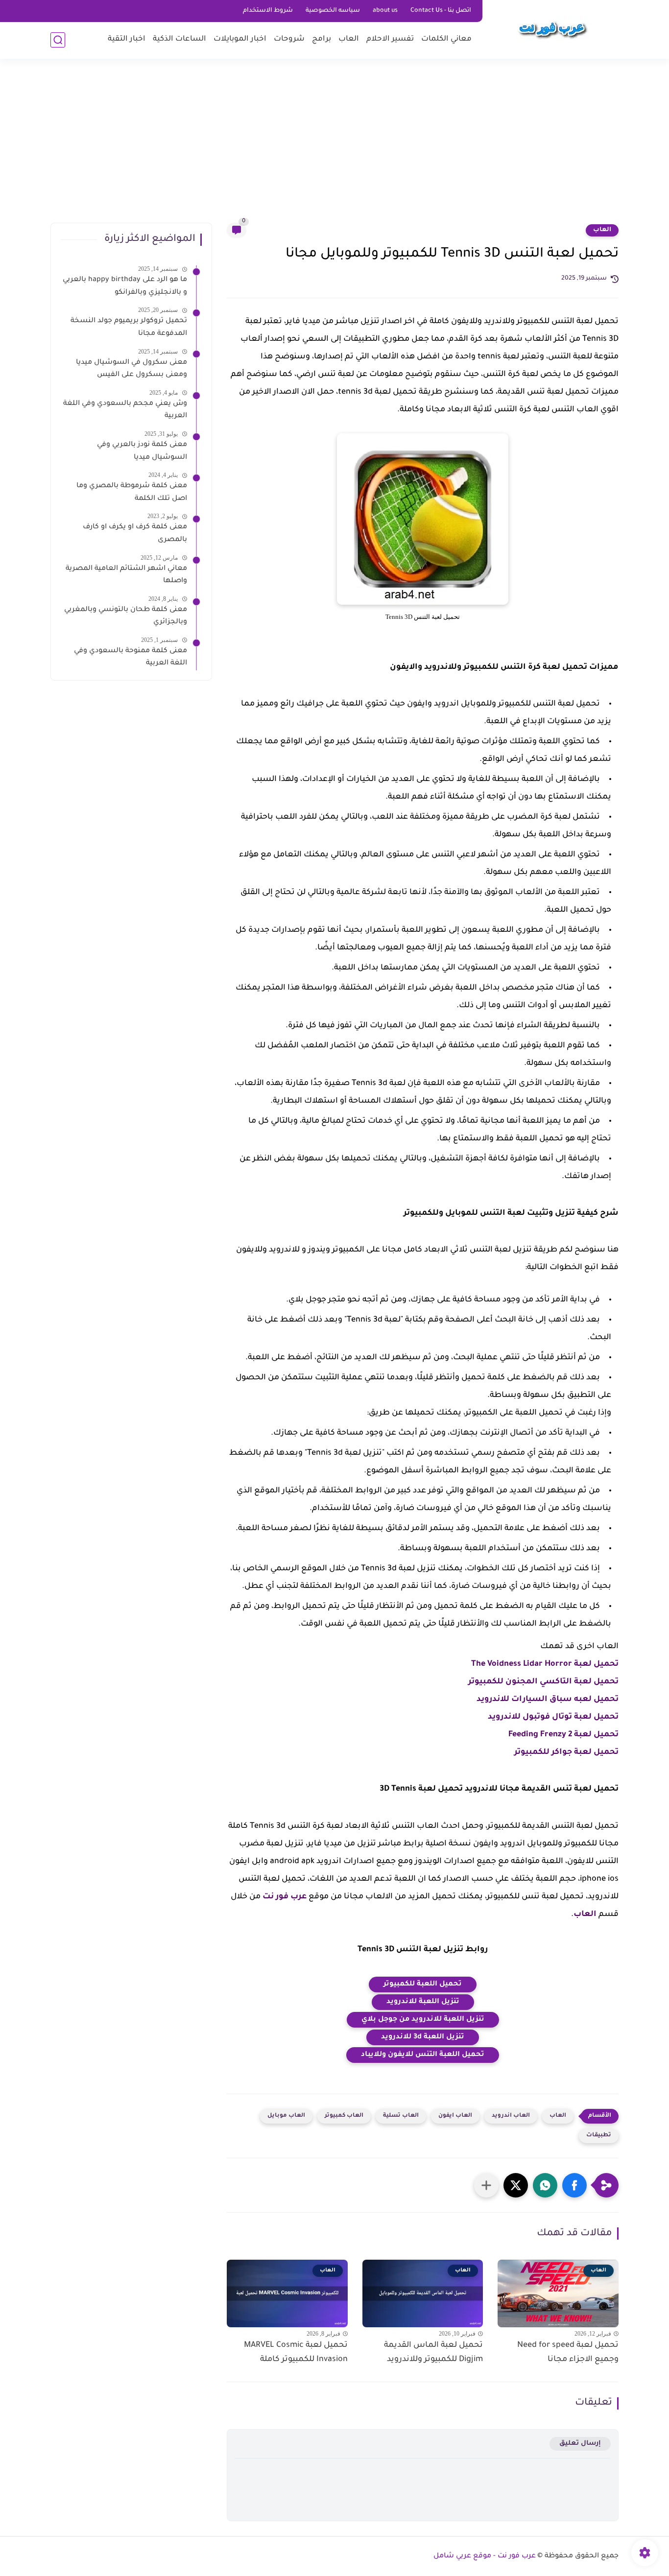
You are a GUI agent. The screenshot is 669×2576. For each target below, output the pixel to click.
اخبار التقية (127, 39)
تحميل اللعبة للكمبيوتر (423, 1985)
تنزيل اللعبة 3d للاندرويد (423, 2037)
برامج (322, 39)
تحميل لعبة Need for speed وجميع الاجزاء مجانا (568, 2352)
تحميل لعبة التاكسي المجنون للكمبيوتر (543, 1682)
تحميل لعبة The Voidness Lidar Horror (545, 1664)
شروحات (289, 39)
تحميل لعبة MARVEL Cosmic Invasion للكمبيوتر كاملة (296, 2352)
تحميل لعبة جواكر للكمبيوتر (566, 1752)
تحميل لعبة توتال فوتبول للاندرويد (553, 1717)
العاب (349, 39)
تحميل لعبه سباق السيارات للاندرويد (548, 1700)
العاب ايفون (455, 2116)
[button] (574, 2185)
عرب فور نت (285, 1897)
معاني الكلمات (446, 39)
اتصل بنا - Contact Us (441, 11)
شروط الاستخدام (268, 11)
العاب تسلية (401, 2116)
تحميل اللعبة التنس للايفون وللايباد (423, 2055)
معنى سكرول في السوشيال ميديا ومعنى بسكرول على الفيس (131, 369)
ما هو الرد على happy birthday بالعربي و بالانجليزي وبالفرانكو (125, 286)
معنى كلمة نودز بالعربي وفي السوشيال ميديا (142, 451)
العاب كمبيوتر (344, 2116)
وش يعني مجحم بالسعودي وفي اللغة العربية (125, 410)
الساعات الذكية (179, 39)
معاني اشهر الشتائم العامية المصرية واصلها (126, 575)
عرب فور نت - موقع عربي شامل (485, 2556)
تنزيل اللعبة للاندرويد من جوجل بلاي (423, 2020)
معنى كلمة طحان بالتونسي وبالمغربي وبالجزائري (126, 616)
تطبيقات (599, 2136)
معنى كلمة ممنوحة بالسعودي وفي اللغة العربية (131, 658)
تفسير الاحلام (390, 39)
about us (385, 11)
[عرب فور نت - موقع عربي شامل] (552, 28)
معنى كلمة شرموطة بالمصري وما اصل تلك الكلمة (132, 493)
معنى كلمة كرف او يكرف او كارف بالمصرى (135, 534)
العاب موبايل (286, 2116)
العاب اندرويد (511, 2116)
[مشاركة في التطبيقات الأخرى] (486, 2185)
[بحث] (58, 40)
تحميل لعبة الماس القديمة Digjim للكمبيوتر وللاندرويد (433, 2352)
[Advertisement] (334, 147)
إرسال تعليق (580, 2444)
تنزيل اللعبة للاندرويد (423, 2002)
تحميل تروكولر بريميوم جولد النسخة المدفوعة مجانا (129, 328)
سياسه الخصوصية (333, 11)
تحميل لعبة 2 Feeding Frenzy (563, 1735)
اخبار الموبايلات (240, 39)
